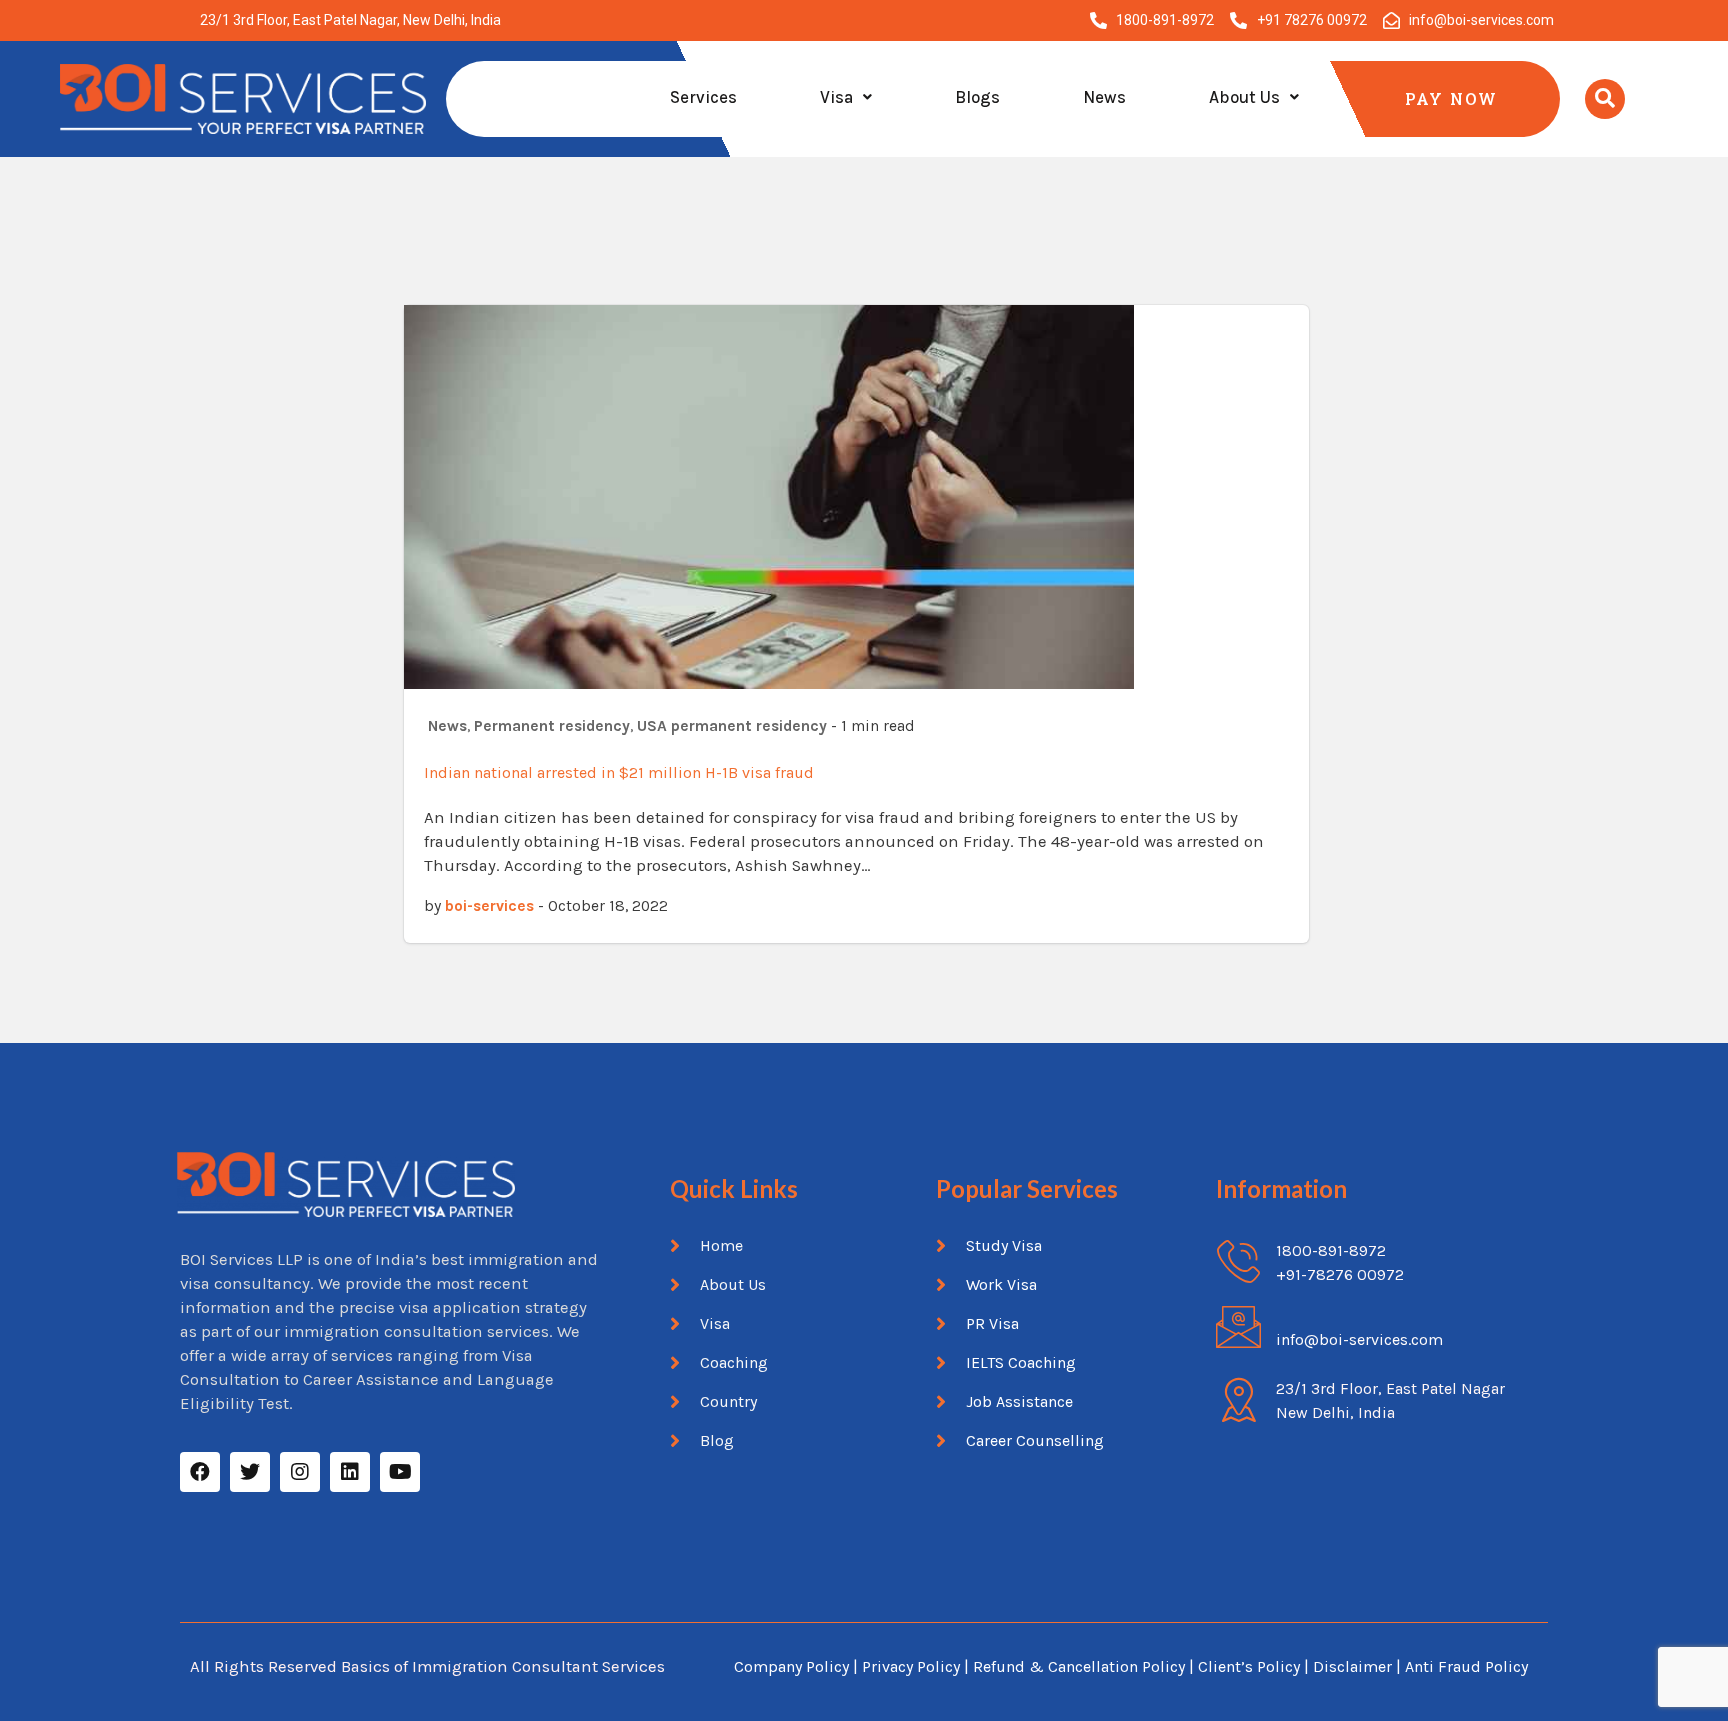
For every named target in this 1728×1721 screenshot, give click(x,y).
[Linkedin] (350, 1472)
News (1104, 97)
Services (703, 97)
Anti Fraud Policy (1466, 1666)
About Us (1244, 97)
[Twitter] (250, 1472)
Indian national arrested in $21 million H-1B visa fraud (619, 772)
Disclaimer (1354, 1666)
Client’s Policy (1249, 1666)
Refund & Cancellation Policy (1079, 1666)
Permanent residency (552, 726)
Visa (836, 97)
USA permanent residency (732, 726)
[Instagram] (300, 1472)
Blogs (977, 97)
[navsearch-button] (1605, 99)
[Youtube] (400, 1472)
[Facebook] (200, 1472)
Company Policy (791, 1666)
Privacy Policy (911, 1666)
